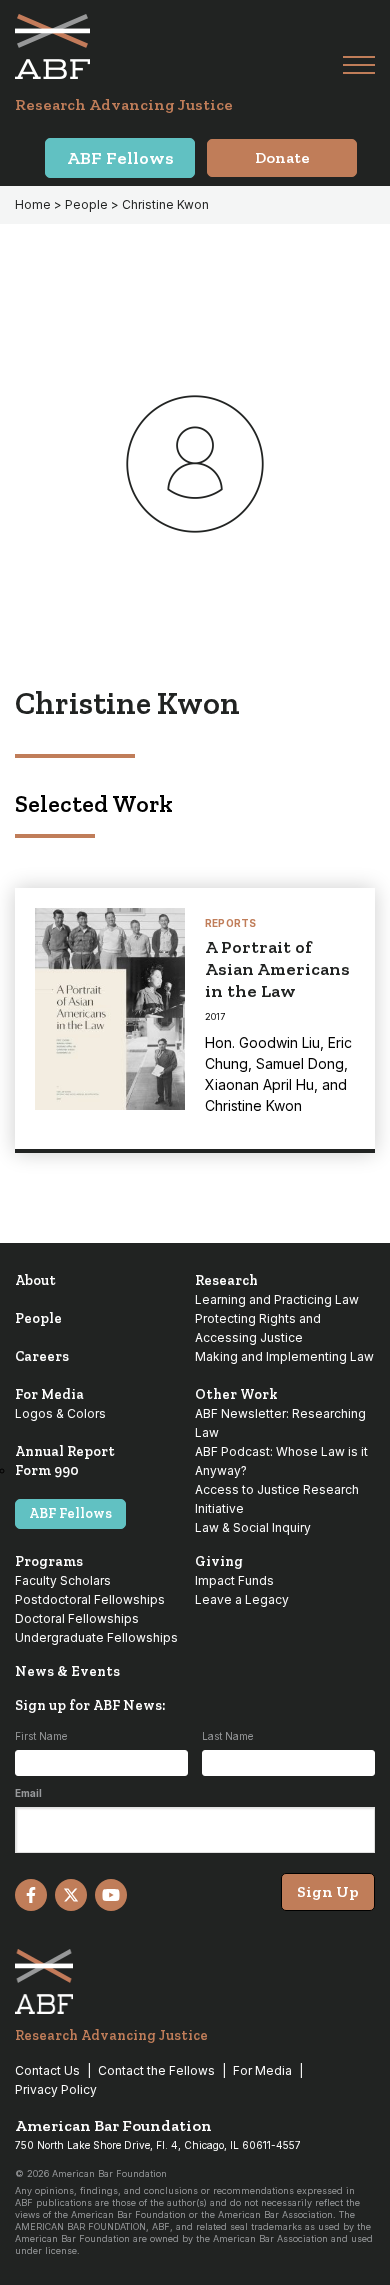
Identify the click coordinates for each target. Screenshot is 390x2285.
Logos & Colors (60, 1413)
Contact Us (47, 2070)
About (35, 1280)
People (38, 1318)
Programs (49, 1561)
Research (226, 1280)
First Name (41, 1736)
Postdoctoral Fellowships (90, 1599)
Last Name (227, 1736)
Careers (42, 1356)
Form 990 (47, 1470)
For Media (49, 1394)
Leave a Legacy (242, 1599)
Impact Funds (234, 1580)
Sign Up (328, 1891)
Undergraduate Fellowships (96, 1637)
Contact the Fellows (156, 2070)
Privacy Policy (56, 2089)
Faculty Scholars (63, 1580)
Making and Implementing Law (284, 1356)
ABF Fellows (70, 1513)
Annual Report (65, 1451)
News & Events (67, 1671)
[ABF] (179, 46)
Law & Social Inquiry (253, 1527)
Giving (219, 1561)
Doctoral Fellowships (77, 1618)
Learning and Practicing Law (277, 1299)
